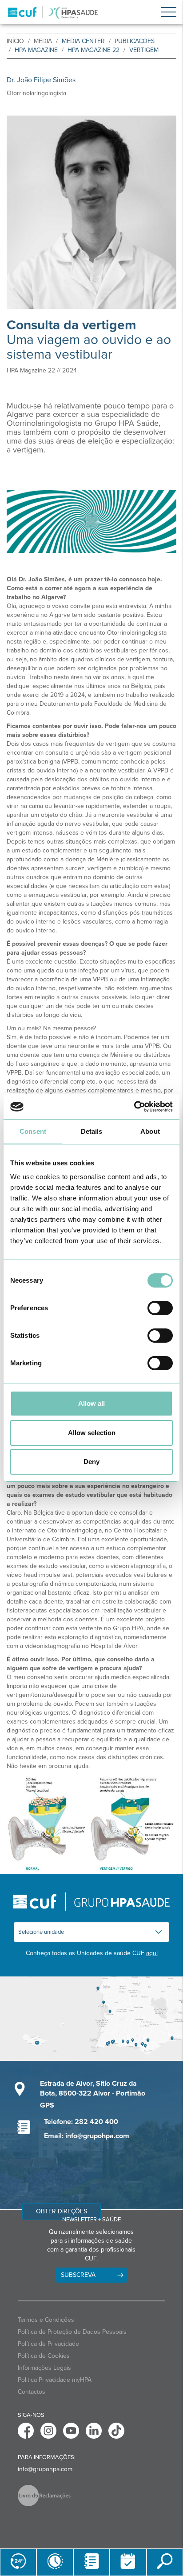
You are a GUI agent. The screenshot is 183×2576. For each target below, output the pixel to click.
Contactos (32, 2392)
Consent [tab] (33, 1131)
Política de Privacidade (48, 2344)
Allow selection (92, 1433)
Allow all (91, 1403)
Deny (91, 1462)
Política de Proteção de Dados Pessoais (72, 2332)
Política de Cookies (44, 2356)
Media (43, 41)
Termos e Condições (46, 2320)
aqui (152, 1953)
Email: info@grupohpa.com (87, 2136)
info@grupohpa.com (45, 2469)
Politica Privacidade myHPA (55, 2380)
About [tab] (150, 1131)
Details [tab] (92, 1131)
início (15, 41)
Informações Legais (44, 2368)
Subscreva (78, 2275)
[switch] (160, 1308)
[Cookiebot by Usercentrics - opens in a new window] (134, 1107)
